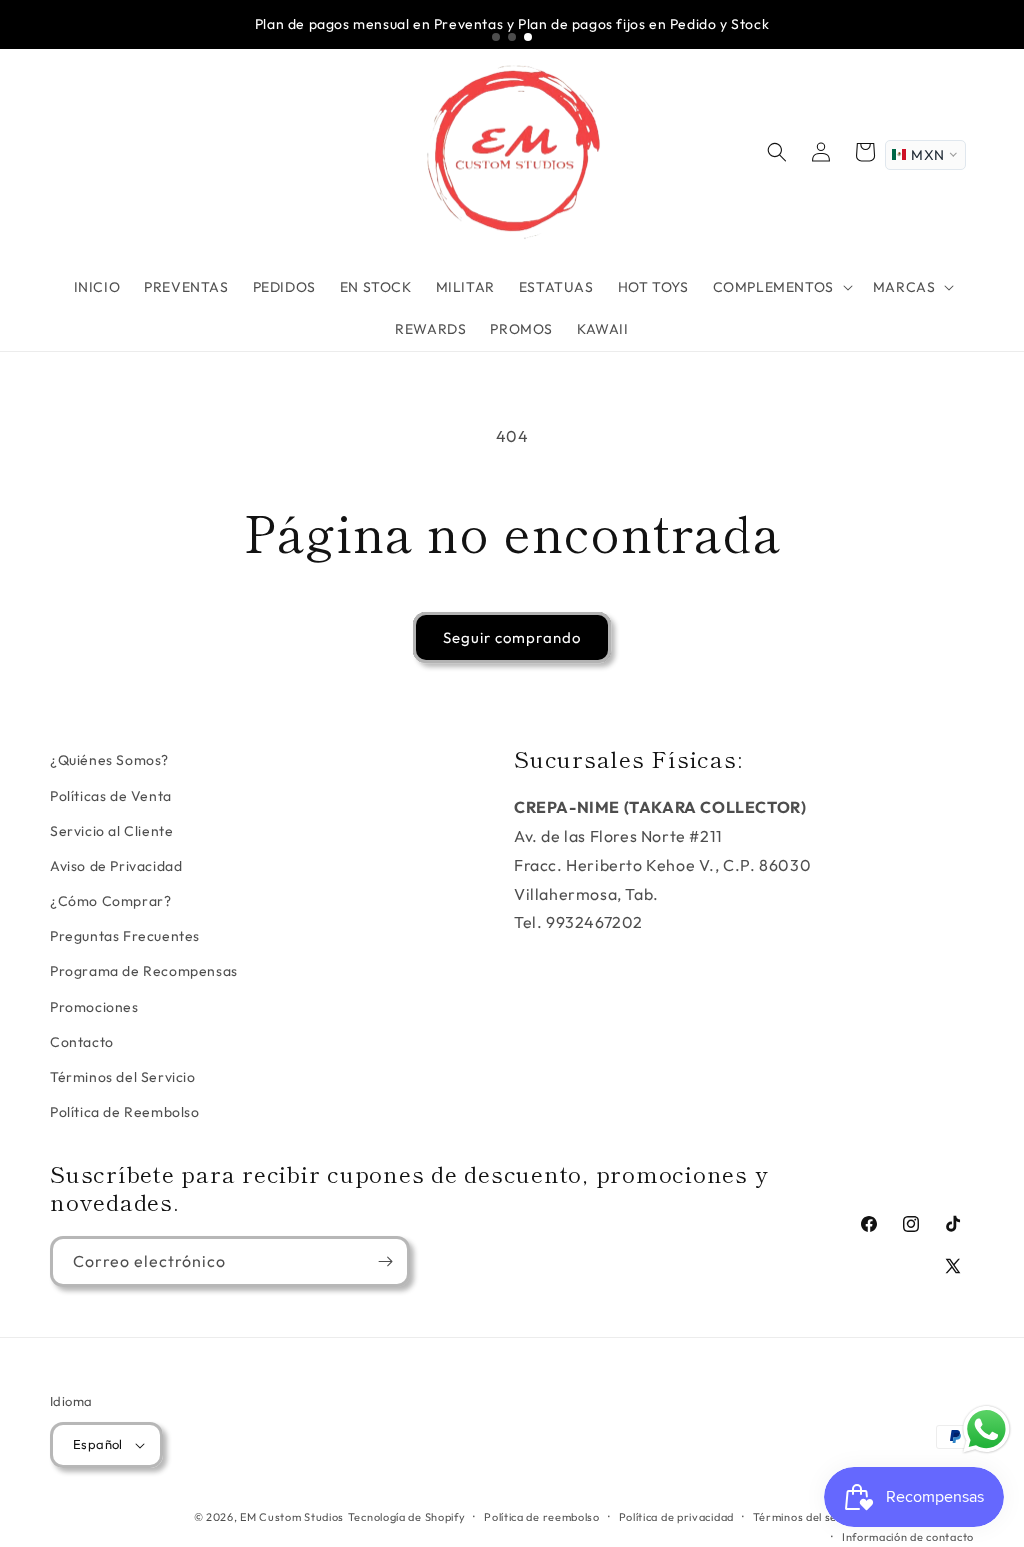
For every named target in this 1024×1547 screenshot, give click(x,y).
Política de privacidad (676, 1517)
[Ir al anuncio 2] (512, 37)
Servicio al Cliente (111, 831)
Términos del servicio (810, 1517)
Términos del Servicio (123, 1077)
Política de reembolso (542, 1517)
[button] (781, 287)
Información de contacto (908, 1537)
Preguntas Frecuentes (125, 936)
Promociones (94, 1007)
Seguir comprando (512, 637)
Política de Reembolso (125, 1112)
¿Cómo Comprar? (110, 901)
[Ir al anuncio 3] (528, 37)
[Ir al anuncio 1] (496, 37)
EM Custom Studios (292, 1517)
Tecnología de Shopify (407, 1517)
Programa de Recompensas (144, 971)
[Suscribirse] (385, 1261)
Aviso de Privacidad (116, 866)
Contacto (82, 1042)
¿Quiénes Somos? (109, 760)
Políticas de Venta (111, 796)
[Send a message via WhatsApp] (986, 1429)
